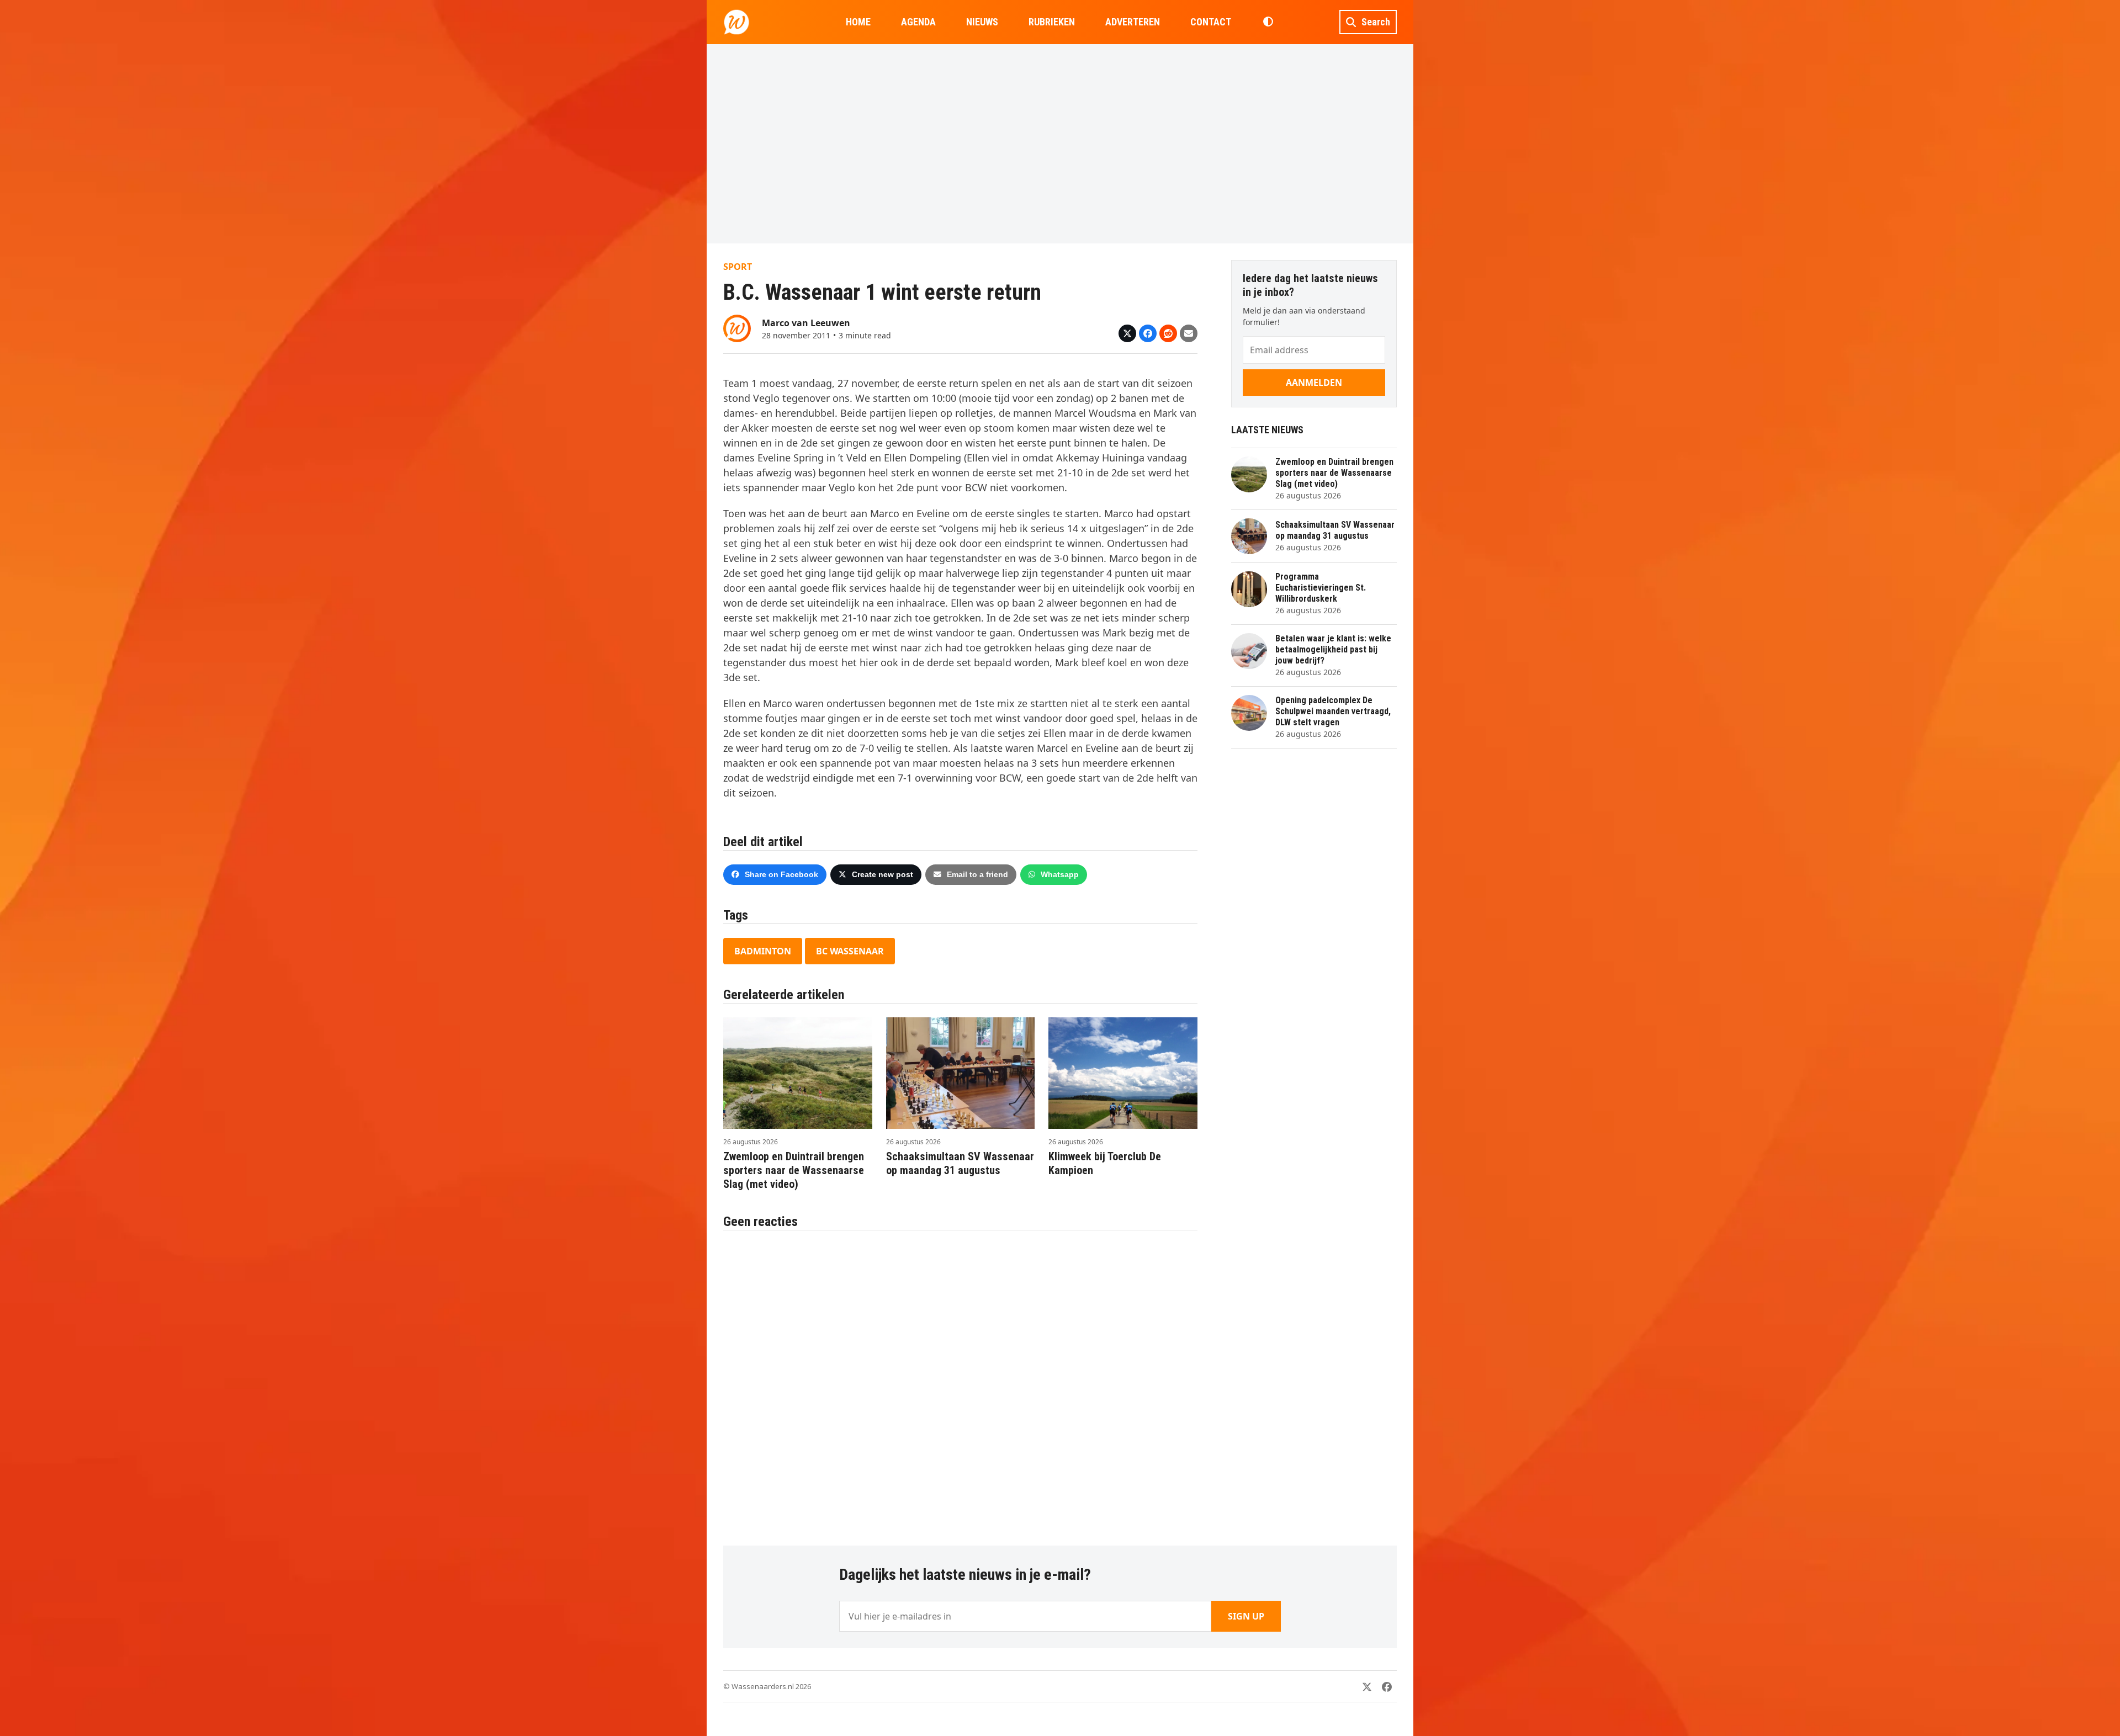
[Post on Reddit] (1168, 333)
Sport (738, 267)
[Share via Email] (1189, 333)
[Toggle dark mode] (1268, 22)
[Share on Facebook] (1148, 333)
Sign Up (1246, 1616)
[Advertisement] (1060, 144)
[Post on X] (1127, 333)
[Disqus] (960, 1382)
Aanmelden (1314, 383)
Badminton (763, 951)
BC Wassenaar (850, 951)
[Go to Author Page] (737, 327)
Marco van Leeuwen (806, 323)
